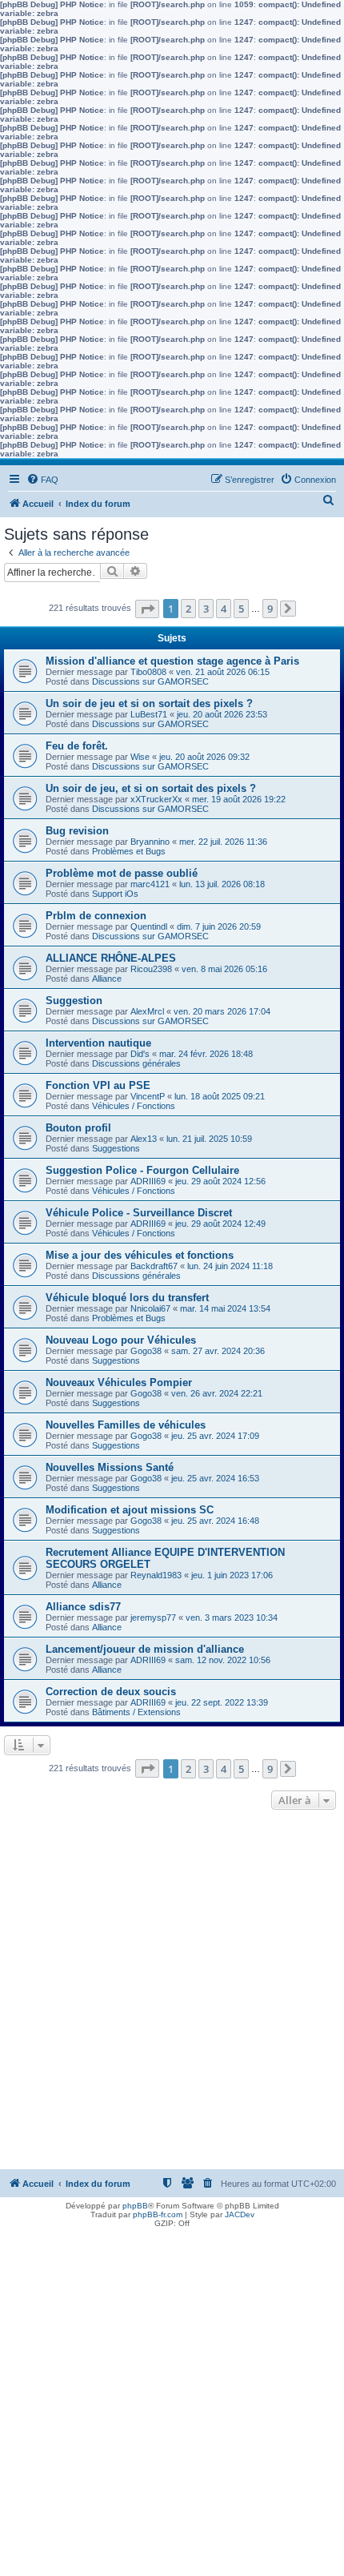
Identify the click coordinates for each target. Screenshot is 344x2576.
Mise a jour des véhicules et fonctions (140, 1255)
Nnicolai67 (150, 1308)
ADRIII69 (148, 1181)
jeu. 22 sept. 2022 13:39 (222, 1702)
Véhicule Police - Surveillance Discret (139, 1213)
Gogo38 (146, 1351)
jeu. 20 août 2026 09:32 (204, 757)
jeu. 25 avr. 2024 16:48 (215, 1521)
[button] (147, 609)
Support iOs (115, 894)
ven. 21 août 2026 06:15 (223, 672)
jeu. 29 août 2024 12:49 (220, 1224)
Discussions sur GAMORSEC (150, 681)
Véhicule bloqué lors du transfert (127, 1298)
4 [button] (224, 609)
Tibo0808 (148, 672)
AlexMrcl (147, 1011)
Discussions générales (136, 1063)
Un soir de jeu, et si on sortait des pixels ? (151, 788)
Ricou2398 (151, 969)
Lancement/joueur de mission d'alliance (145, 1649)
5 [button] (241, 609)
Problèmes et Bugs (129, 851)
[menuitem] (42, 480)
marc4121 (150, 884)
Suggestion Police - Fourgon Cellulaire (142, 1170)
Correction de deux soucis (111, 1692)
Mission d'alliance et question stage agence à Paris (172, 661)
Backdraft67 (154, 1266)
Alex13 (144, 1139)
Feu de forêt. (77, 746)
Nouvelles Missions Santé (110, 1467)
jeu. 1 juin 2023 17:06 (232, 1575)
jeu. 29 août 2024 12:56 (220, 1181)
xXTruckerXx (156, 799)
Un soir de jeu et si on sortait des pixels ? (149, 703)
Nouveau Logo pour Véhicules (121, 1340)
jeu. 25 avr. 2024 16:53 (215, 1478)
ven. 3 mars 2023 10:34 (232, 1618)
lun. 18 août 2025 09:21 (220, 1096)
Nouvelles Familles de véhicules (126, 1425)
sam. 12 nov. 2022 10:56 (223, 1660)
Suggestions (116, 1148)
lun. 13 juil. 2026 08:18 (222, 884)
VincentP (148, 1096)
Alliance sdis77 (83, 1607)
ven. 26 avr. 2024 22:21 (217, 1393)
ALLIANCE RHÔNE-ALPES (111, 958)
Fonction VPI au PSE (98, 1085)
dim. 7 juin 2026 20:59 (219, 926)
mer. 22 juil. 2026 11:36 (223, 842)
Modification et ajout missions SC (130, 1510)
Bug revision (77, 831)
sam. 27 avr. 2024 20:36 (218, 1351)
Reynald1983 (156, 1575)
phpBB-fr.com (158, 2214)
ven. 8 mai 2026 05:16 (224, 969)
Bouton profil (78, 1128)
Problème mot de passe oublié (122, 873)
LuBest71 (149, 714)
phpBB (135, 2206)
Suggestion (74, 1001)
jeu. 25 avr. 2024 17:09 (215, 1436)
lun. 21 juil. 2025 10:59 (209, 1139)
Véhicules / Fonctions (134, 1106)
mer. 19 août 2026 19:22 (239, 799)
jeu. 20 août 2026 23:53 (222, 714)
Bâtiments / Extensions (136, 1712)
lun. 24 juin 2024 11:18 (230, 1266)
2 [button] (188, 609)
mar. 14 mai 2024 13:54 (225, 1308)
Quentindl (149, 926)
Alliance (107, 979)
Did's (140, 1054)
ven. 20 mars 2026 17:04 (222, 1011)
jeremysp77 (153, 1618)
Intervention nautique (98, 1043)
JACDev (240, 2214)
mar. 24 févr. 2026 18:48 (206, 1054)
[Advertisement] (172, 1994)
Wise (140, 757)
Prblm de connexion (96, 916)
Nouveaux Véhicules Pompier (119, 1382)
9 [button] (270, 609)
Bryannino (150, 842)
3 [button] (206, 609)
